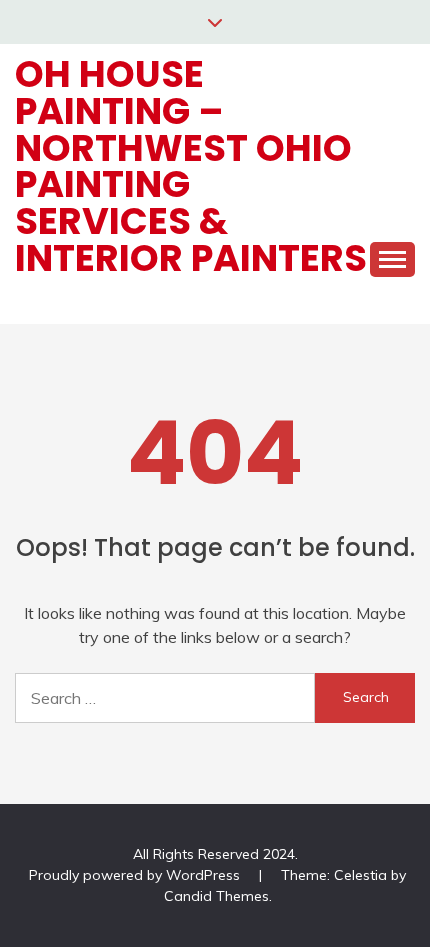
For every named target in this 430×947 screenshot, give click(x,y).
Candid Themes (216, 896)
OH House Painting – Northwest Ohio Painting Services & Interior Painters (191, 166)
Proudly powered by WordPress (136, 875)
